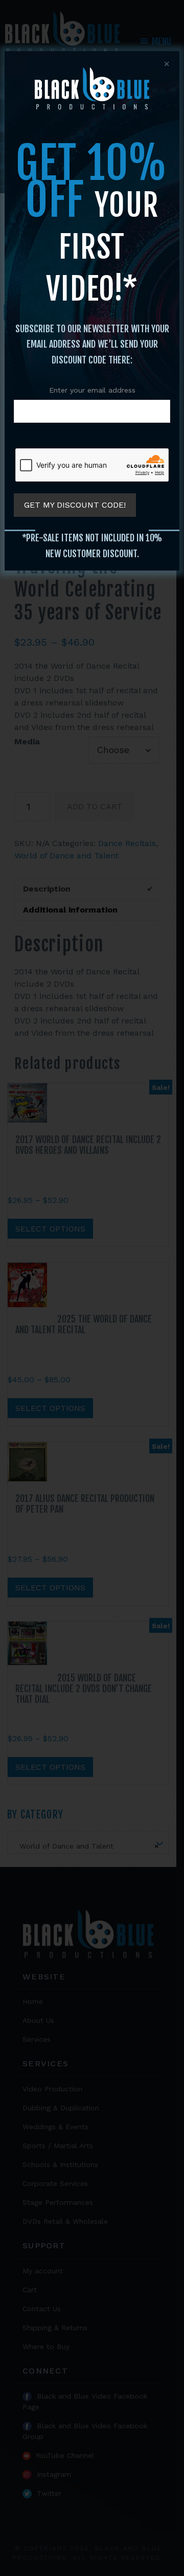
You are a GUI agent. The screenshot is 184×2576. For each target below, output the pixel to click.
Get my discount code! (75, 505)
